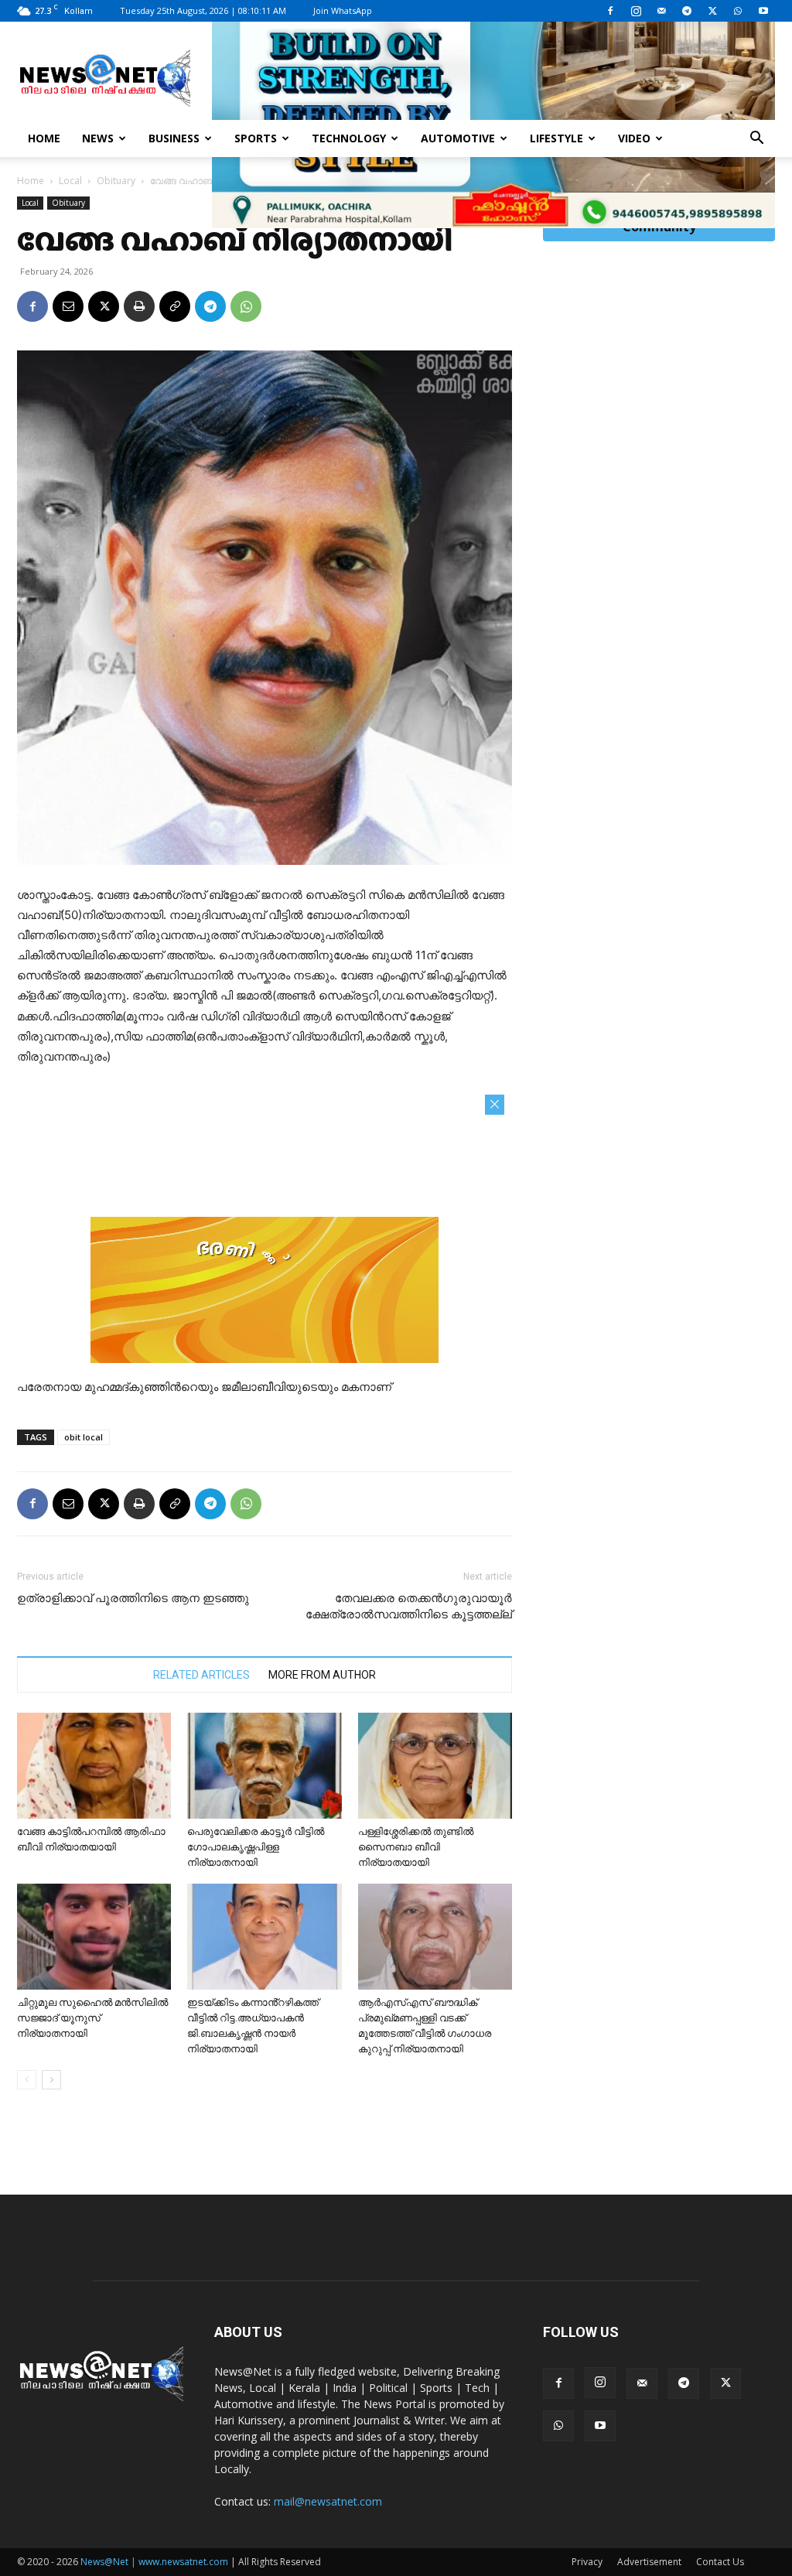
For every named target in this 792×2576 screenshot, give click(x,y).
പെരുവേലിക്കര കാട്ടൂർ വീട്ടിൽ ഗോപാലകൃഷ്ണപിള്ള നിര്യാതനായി (256, 1847)
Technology (349, 138)
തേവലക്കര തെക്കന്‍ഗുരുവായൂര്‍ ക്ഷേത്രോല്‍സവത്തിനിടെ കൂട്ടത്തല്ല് (409, 1606)
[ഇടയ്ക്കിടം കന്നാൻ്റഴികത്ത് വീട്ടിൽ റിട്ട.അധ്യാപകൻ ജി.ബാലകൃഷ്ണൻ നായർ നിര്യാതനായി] (264, 1937)
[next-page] (51, 2080)
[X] (712, 11)
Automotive (458, 138)
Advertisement (649, 2562)
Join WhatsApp (343, 10)
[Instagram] (636, 11)
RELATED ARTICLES (201, 1675)
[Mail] (661, 11)
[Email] (68, 306)
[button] (756, 140)
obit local (84, 1437)
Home (44, 138)
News (98, 138)
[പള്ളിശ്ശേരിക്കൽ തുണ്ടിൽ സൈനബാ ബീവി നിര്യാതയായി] (435, 1766)
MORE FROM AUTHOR (322, 1675)
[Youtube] (763, 11)
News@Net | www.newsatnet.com (154, 2562)
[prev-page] (27, 2080)
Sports (256, 138)
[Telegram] (687, 11)
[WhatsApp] (738, 11)
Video (634, 138)
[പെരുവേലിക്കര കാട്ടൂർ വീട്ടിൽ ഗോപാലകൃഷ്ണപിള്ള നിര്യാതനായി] (264, 1766)
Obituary (116, 181)
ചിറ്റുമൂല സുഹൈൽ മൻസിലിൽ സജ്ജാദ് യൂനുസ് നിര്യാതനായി (92, 2018)
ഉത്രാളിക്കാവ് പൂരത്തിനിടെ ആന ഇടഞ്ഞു (133, 1598)
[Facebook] (610, 11)
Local (70, 181)
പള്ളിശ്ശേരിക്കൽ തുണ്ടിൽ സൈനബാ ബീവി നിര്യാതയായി (417, 1847)
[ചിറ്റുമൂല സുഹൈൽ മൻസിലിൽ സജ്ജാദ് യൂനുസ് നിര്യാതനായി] (94, 1937)
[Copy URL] (175, 306)
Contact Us (720, 2562)
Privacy (587, 2562)
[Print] (139, 306)
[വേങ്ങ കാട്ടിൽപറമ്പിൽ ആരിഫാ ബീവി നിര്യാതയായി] (94, 1766)
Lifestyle (556, 138)
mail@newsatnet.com (328, 2501)
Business (174, 138)
